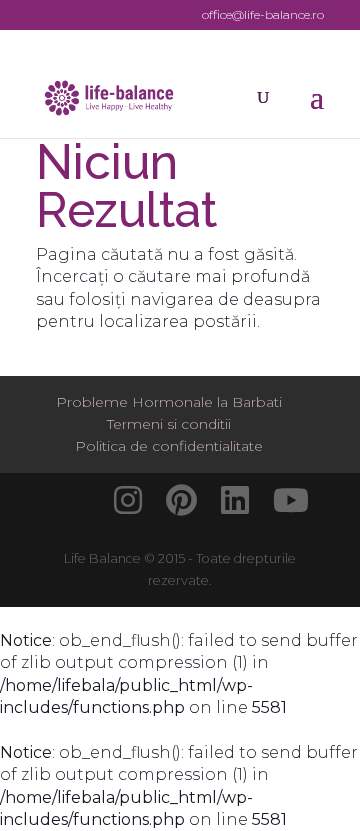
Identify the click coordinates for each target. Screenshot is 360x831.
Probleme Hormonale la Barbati (169, 402)
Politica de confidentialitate (169, 446)
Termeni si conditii (169, 424)
